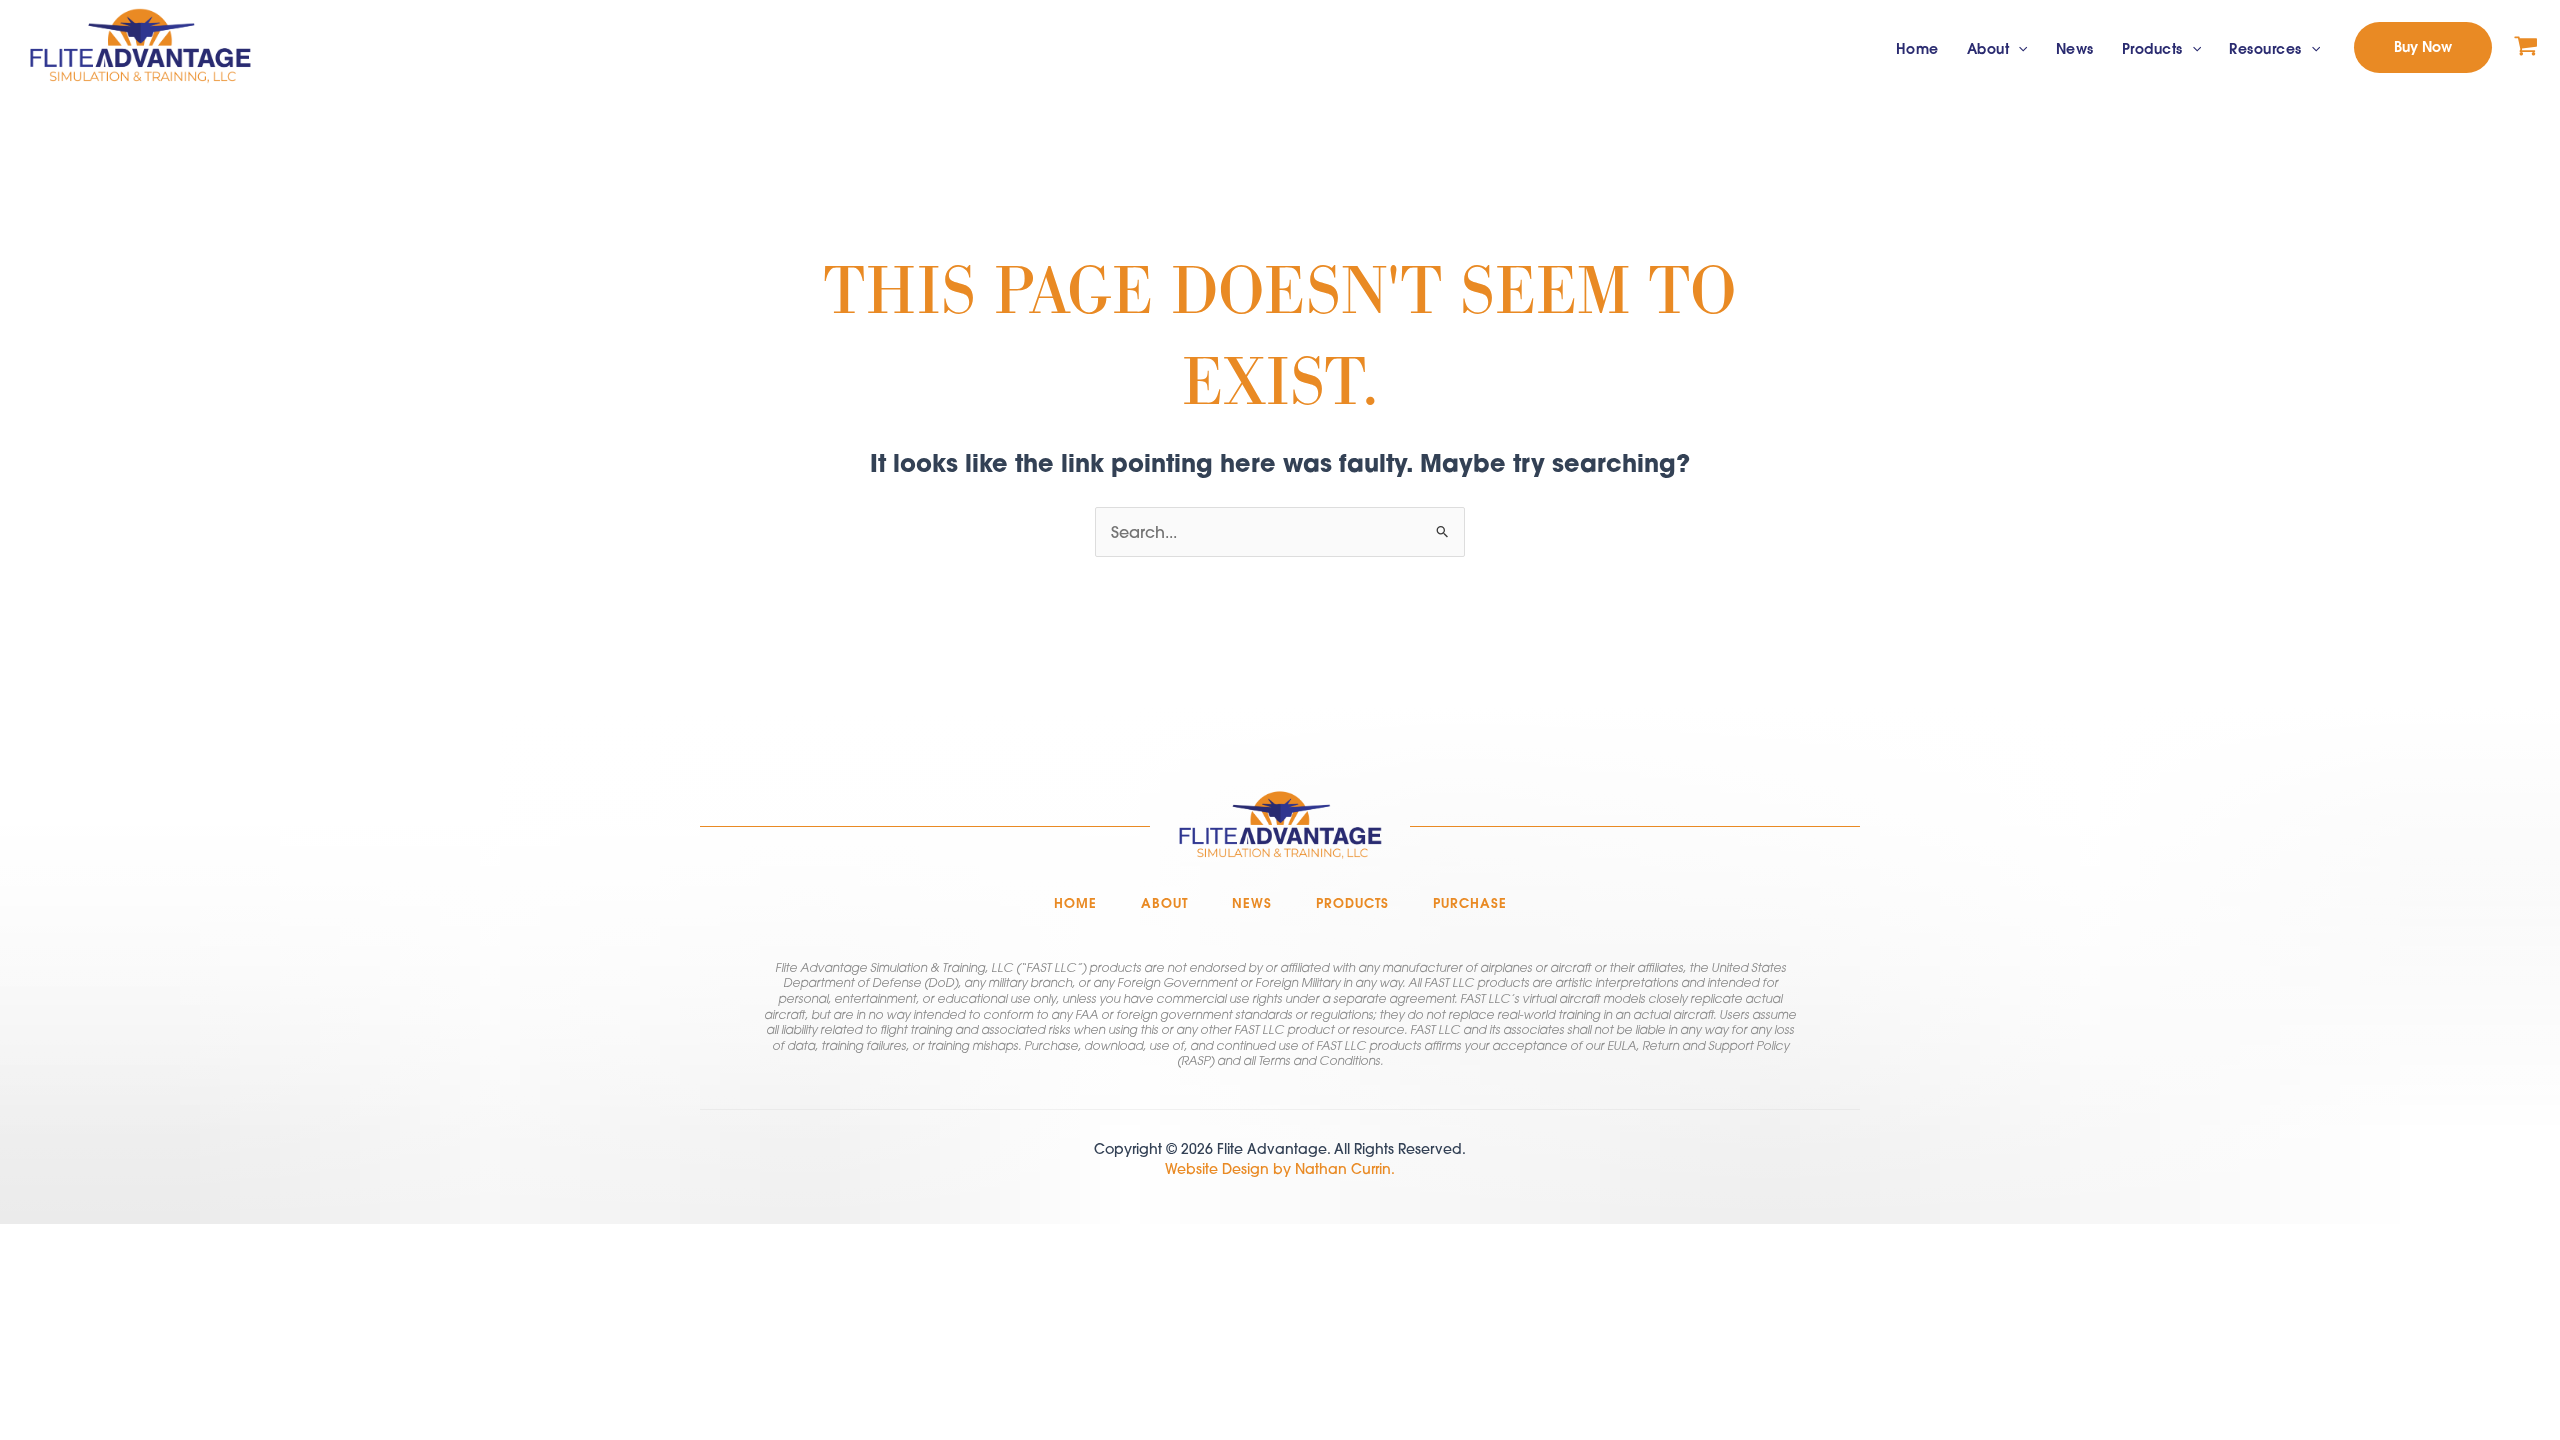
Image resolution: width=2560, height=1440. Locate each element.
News (2075, 49)
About (1988, 49)
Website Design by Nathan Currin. (1280, 1169)
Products (2152, 49)
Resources (2265, 49)
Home (1917, 49)
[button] (2018, 49)
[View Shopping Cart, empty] (2526, 47)
